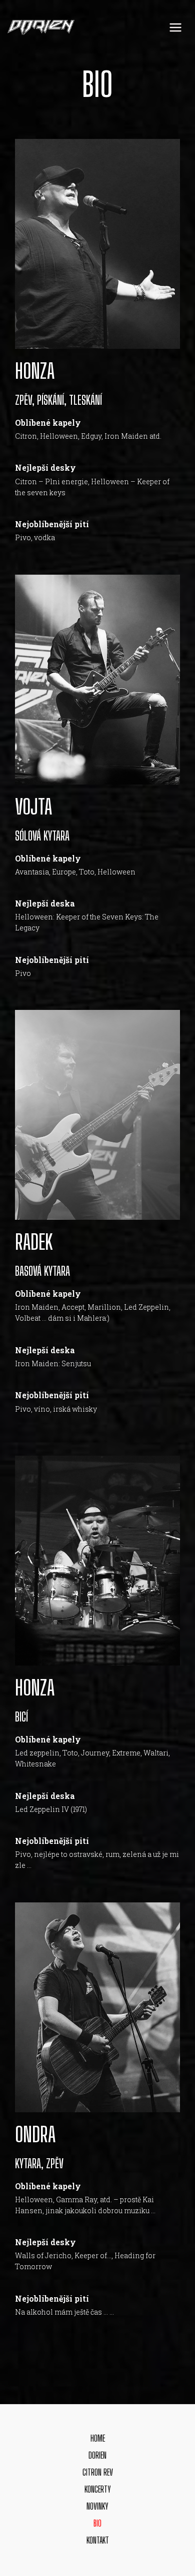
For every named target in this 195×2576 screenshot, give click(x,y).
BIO (97, 2523)
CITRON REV (98, 2472)
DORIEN (97, 2455)
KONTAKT (98, 2540)
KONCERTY (98, 2489)
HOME (98, 2438)
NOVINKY (97, 2506)
